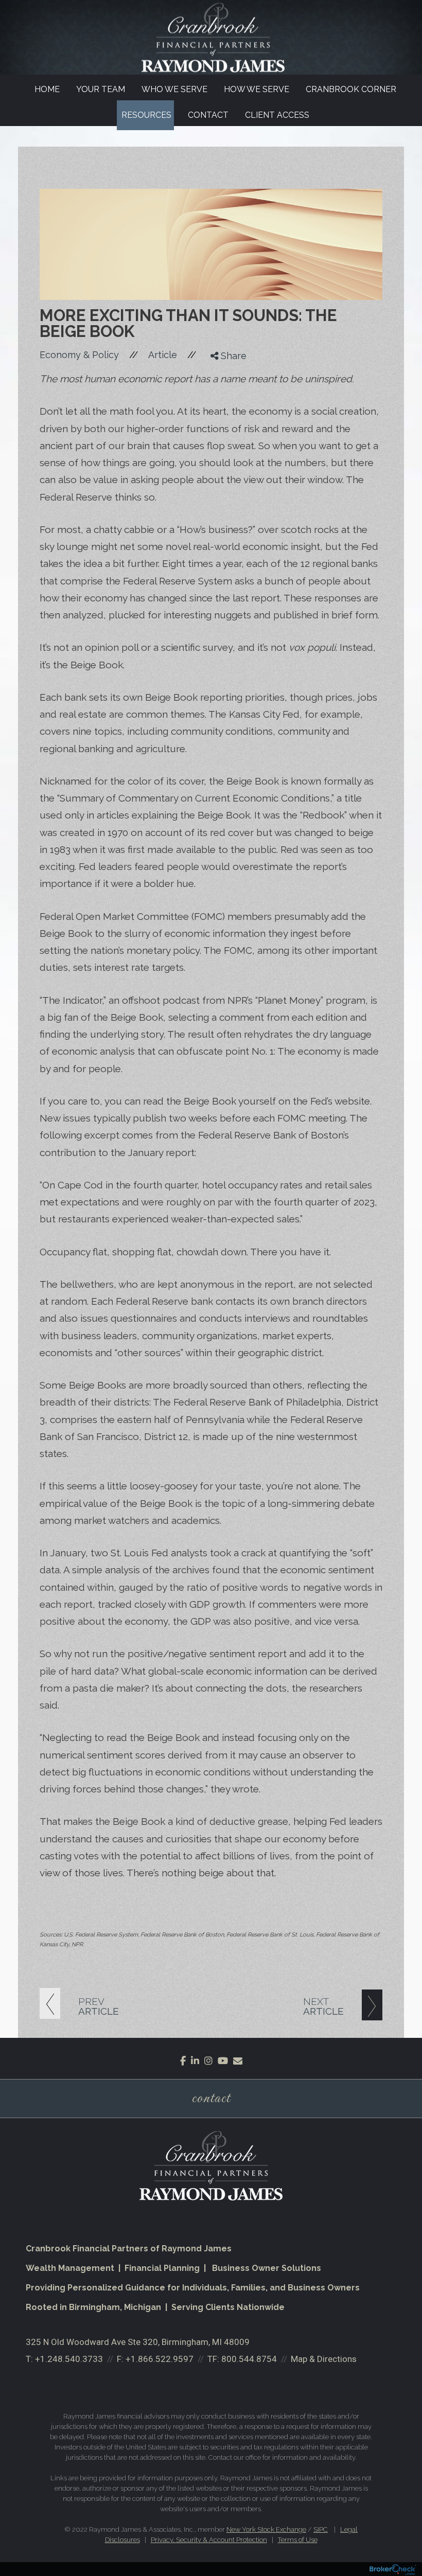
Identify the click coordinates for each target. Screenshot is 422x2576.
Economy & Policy (79, 355)
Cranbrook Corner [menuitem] (351, 89)
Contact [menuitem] (208, 115)
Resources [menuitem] (146, 115)
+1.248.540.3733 (69, 2359)
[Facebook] (221, 372)
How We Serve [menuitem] (257, 89)
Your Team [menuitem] (101, 89)
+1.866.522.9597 (160, 2359)
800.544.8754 (249, 2359)
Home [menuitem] (47, 89)
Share (232, 356)
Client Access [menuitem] (277, 115)
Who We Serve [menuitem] (174, 89)
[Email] (221, 411)
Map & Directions (324, 2359)
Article (163, 355)
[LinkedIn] (221, 398)
